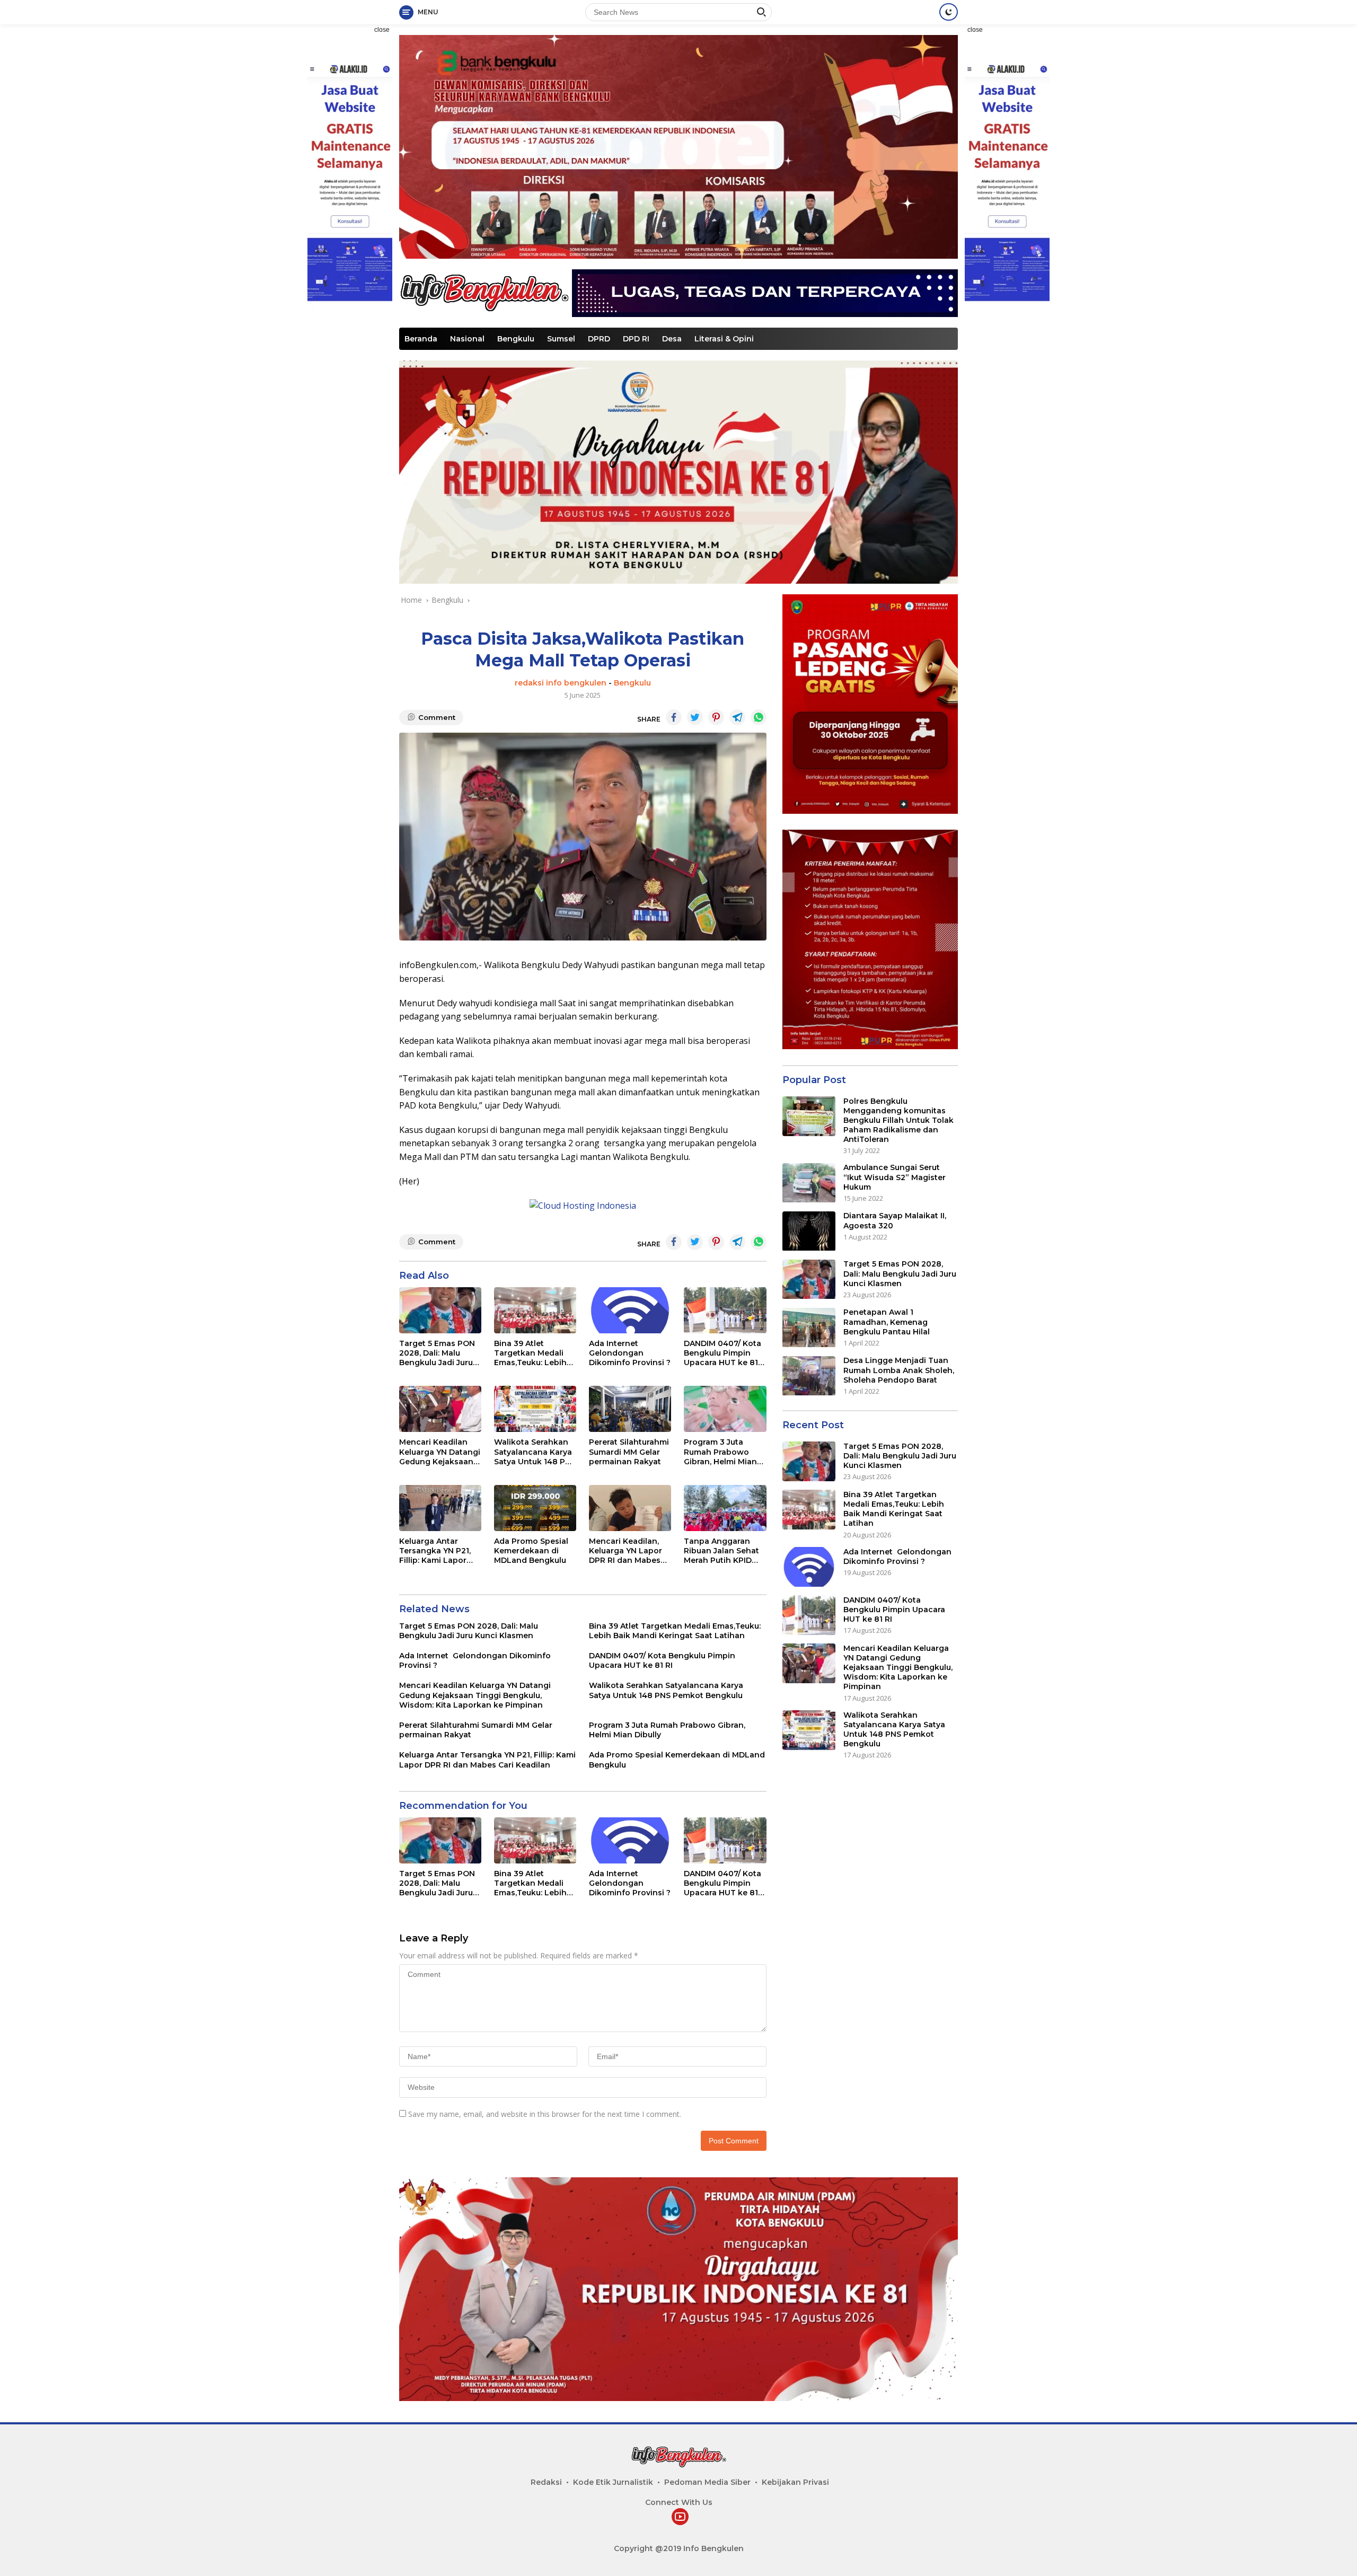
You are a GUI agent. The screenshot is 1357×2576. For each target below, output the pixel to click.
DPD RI (636, 339)
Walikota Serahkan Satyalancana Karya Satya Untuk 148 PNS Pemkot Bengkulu (535, 1452)
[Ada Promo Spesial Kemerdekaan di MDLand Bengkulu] (535, 1508)
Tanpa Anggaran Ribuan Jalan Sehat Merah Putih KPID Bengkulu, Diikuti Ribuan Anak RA (721, 1551)
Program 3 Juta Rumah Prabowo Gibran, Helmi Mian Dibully (720, 1452)
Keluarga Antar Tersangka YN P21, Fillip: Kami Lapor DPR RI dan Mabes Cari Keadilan (435, 1551)
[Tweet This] (695, 717)
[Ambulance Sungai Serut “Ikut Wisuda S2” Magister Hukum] (809, 1183)
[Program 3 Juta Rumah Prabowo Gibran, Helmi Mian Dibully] (725, 1409)
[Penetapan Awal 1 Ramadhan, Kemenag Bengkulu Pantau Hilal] (809, 1328)
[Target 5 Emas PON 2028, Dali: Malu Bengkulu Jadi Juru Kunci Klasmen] (440, 1310)
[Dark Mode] (949, 12)
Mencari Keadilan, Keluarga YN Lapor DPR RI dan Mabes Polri (625, 1551)
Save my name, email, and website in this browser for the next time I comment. (545, 2114)
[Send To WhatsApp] (759, 717)
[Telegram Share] (737, 717)
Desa (672, 339)
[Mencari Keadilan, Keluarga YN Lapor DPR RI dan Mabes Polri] (630, 1508)
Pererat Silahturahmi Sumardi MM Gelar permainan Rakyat (629, 1452)
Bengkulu (516, 339)
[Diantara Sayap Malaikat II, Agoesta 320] (809, 1231)
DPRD (599, 339)
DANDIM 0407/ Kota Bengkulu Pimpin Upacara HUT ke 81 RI (722, 1353)
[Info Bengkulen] (484, 292)
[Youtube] (680, 2517)
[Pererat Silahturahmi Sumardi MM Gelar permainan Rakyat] (630, 1409)
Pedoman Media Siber (707, 2482)
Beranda (421, 339)
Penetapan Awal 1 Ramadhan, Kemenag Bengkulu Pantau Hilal (887, 1322)
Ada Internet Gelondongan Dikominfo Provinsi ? (630, 1353)
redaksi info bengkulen (561, 683)
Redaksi (546, 2482)
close (382, 30)
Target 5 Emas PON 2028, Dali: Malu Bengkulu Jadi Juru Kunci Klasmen (437, 1353)
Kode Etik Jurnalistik (613, 2482)
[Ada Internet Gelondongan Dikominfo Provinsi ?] (630, 1310)
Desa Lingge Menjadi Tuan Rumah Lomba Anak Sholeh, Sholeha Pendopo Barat (899, 1370)
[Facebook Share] (674, 717)
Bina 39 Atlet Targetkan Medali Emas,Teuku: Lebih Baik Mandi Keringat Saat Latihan (534, 1353)
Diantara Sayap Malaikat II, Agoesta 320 (895, 1221)
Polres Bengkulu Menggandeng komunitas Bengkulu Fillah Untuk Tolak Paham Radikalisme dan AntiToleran (898, 1120)
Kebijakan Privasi (795, 2482)
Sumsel (561, 339)
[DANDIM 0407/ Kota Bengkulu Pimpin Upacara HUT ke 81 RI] (725, 1310)
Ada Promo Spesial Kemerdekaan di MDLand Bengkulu (531, 1551)
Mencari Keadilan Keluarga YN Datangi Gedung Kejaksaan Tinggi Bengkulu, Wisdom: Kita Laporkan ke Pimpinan (440, 1452)
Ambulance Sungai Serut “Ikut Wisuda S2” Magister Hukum (895, 1177)
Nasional (467, 339)
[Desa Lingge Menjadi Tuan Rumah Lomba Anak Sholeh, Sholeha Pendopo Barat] (809, 1376)
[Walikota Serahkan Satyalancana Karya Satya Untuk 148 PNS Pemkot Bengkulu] (535, 1409)
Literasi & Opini (724, 339)
